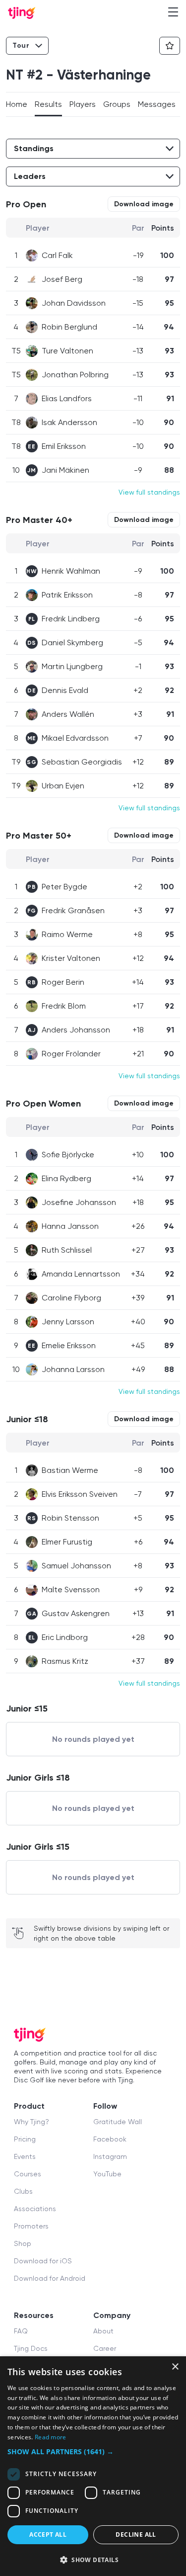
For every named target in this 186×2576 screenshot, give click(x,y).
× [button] (175, 2367)
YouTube (107, 2174)
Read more (51, 2437)
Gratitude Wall (118, 2122)
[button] (93, 2451)
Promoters (31, 2226)
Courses (28, 2174)
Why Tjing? (31, 2122)
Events (25, 2156)
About (103, 2331)
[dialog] (93, 2466)
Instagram (110, 2156)
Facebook (110, 2139)
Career (105, 2348)
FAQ (21, 2331)
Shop (23, 2243)
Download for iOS (43, 2261)
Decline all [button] (136, 2534)
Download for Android (50, 2278)
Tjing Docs (31, 2348)
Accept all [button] (48, 2534)
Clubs (23, 2191)
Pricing (25, 2139)
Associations (35, 2209)
